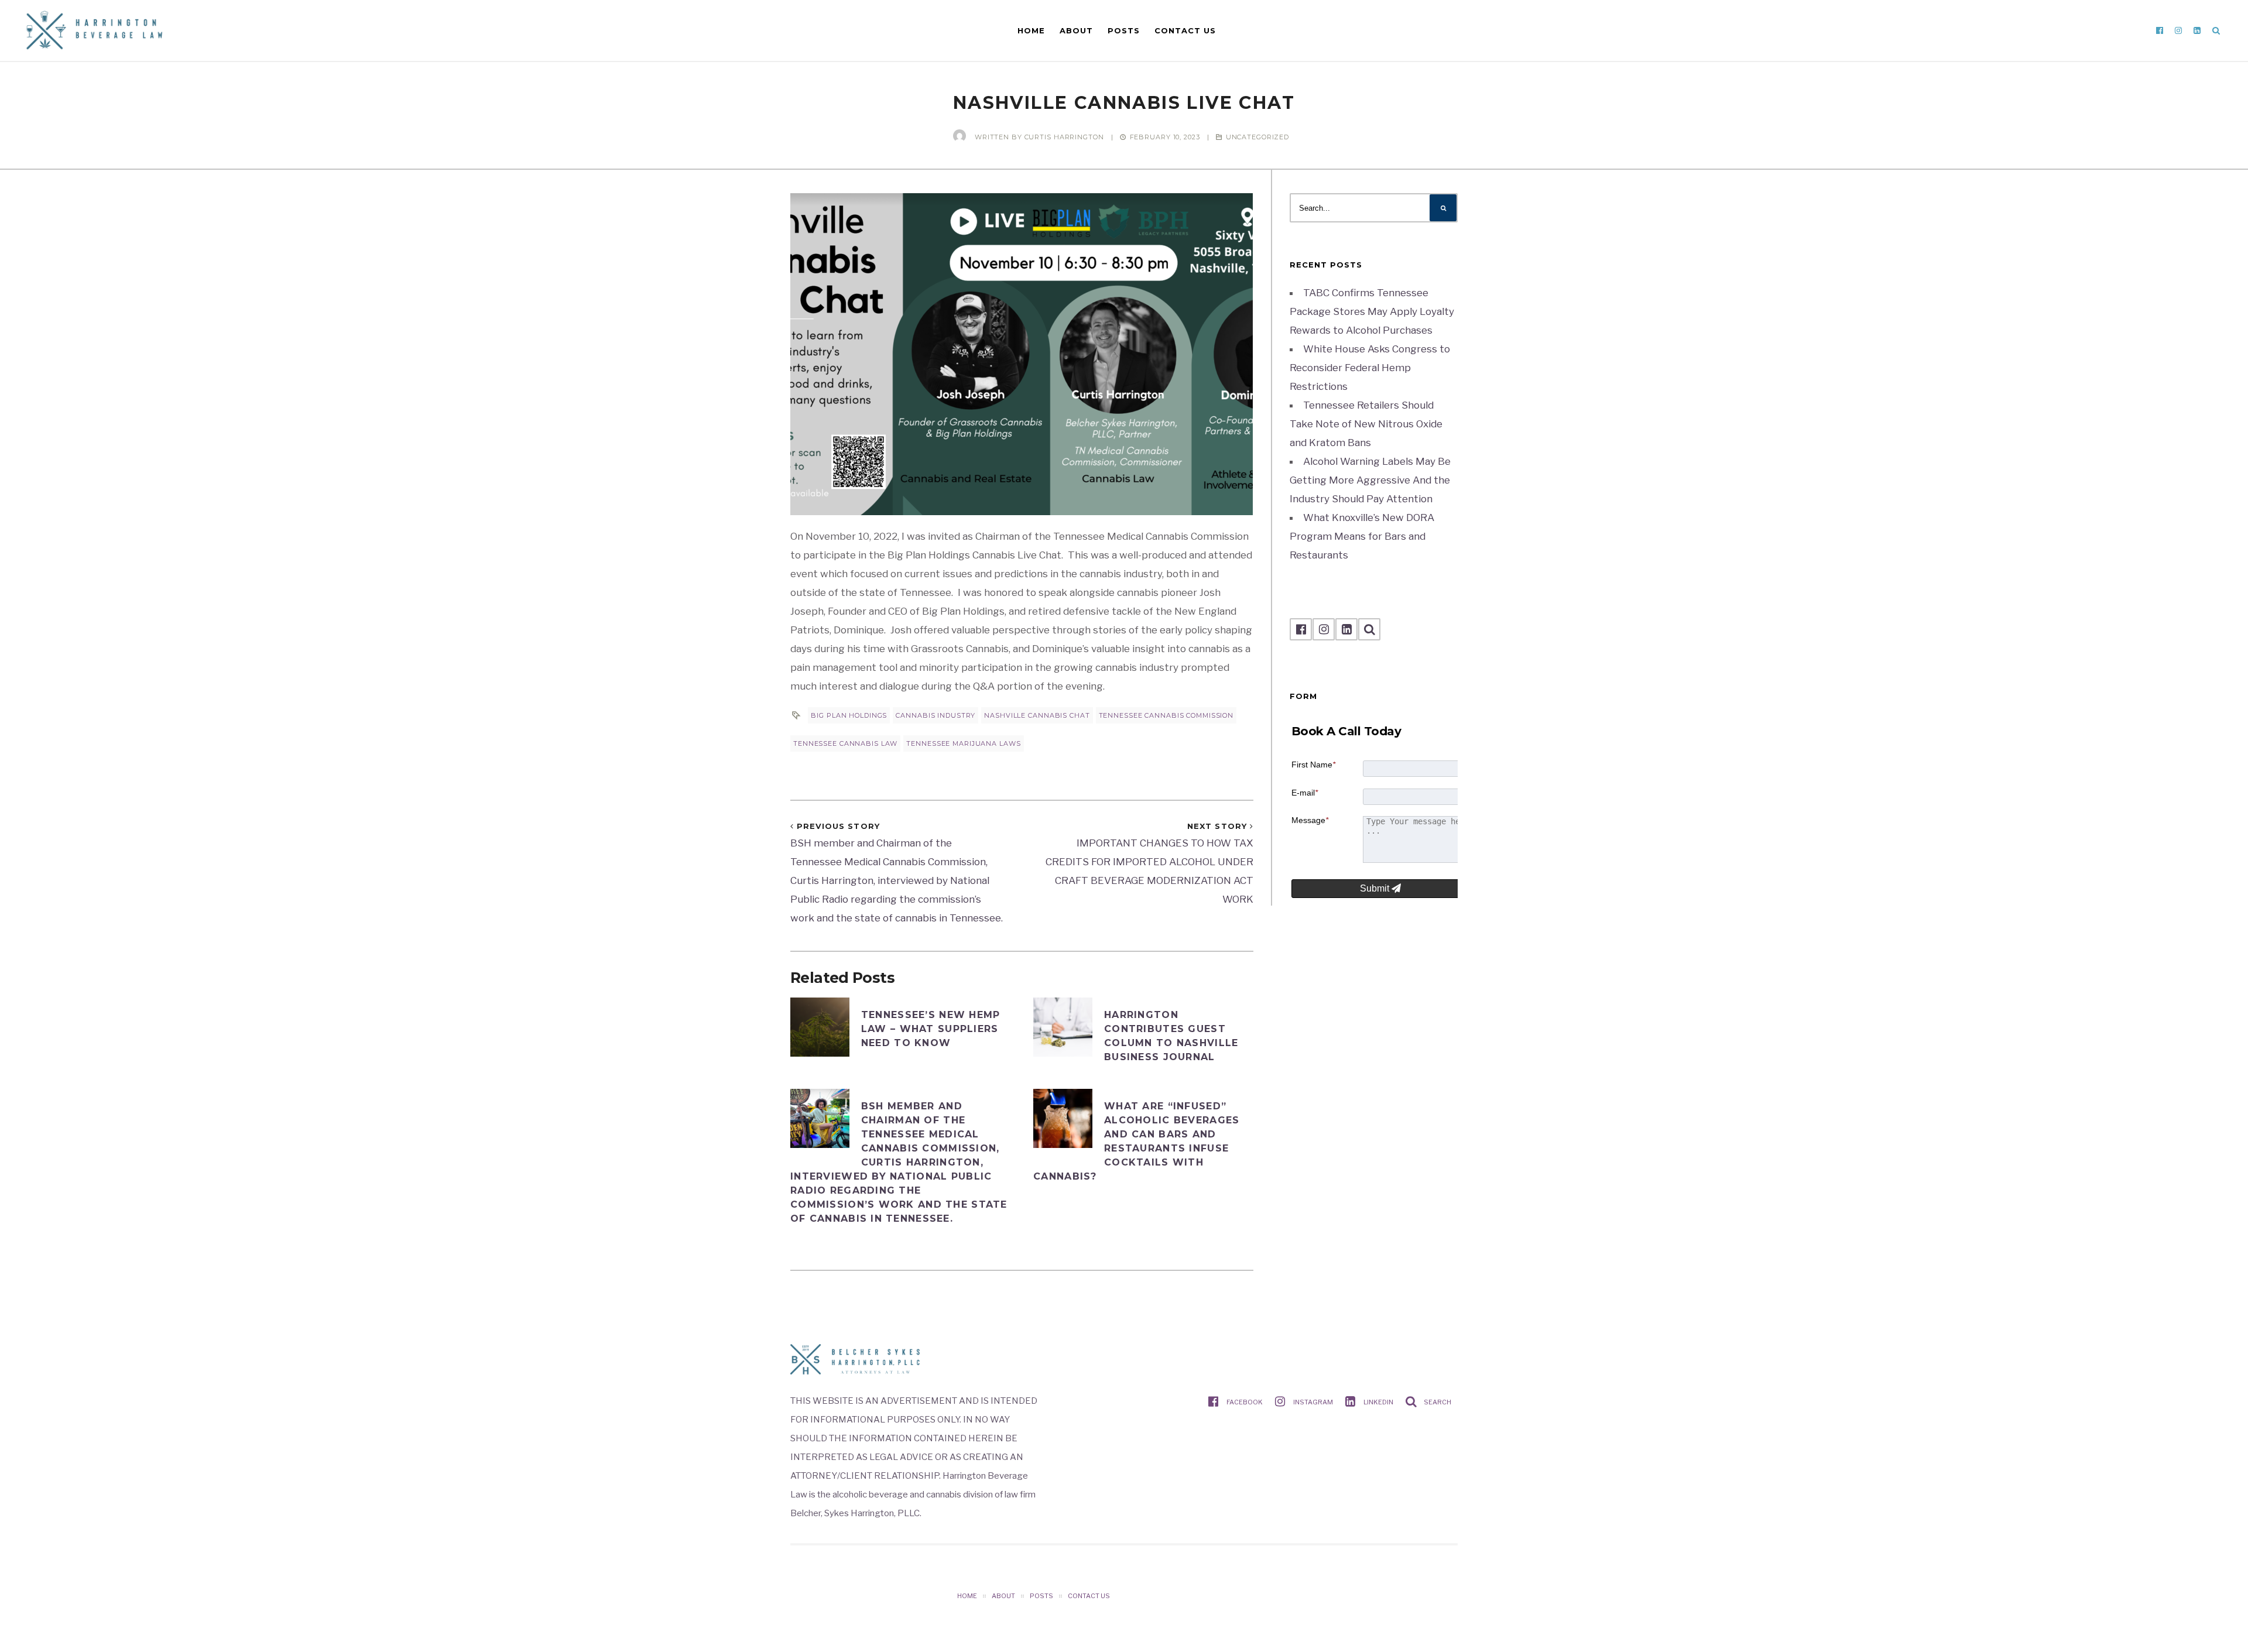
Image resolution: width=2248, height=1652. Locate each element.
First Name (1313, 765)
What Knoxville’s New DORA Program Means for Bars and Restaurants (1362, 536)
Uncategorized (1257, 137)
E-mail (1305, 793)
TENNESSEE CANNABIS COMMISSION (1166, 715)
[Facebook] (2160, 30)
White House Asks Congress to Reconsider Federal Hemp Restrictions (1370, 368)
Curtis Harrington (1064, 137)
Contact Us (1185, 30)
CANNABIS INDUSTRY (935, 715)
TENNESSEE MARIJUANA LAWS (963, 743)
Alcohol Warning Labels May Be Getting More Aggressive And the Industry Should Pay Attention (1370, 480)
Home (1031, 30)
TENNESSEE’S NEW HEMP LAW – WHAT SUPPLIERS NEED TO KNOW (931, 1029)
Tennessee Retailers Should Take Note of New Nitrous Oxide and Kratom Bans (1366, 424)
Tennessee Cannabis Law (845, 743)
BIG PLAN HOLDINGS (849, 715)
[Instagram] (2178, 30)
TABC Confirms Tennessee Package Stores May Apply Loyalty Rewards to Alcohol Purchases (1372, 311)
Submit (1376, 888)
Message (1310, 820)
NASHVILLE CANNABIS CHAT (1037, 715)
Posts (1124, 30)
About (1076, 30)
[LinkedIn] (2197, 30)
